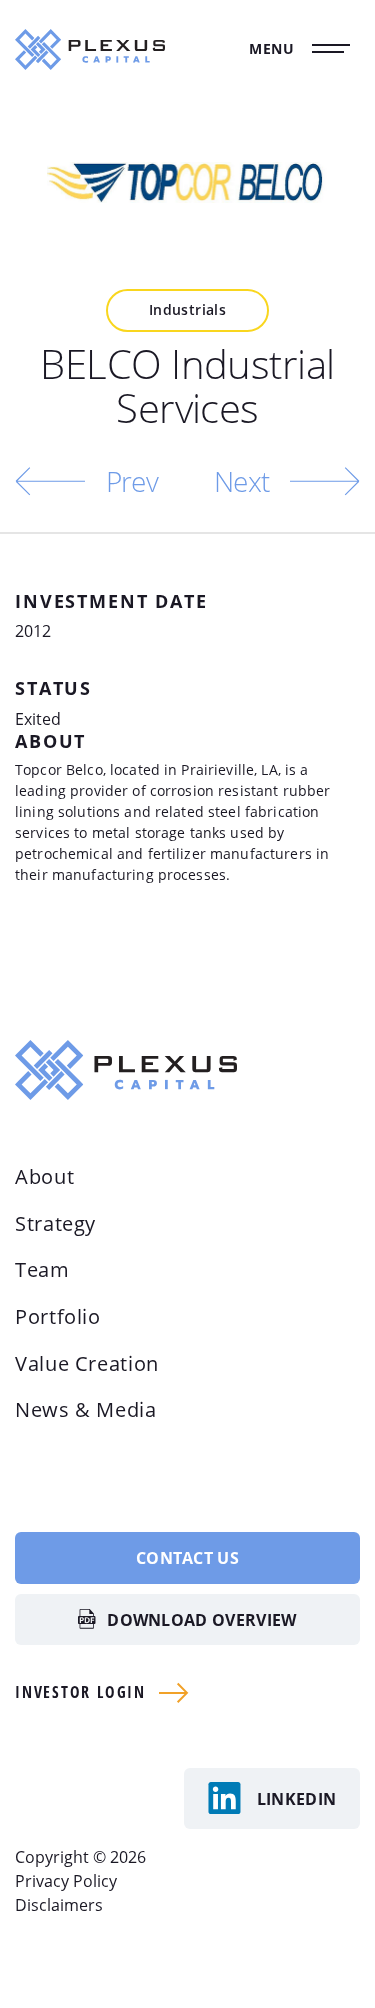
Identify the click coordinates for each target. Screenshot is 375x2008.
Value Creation (87, 1363)
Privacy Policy (66, 1881)
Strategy (55, 1223)
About (44, 1176)
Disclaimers (59, 1905)
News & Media (86, 1409)
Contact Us (187, 1558)
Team (42, 1269)
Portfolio (58, 1316)
